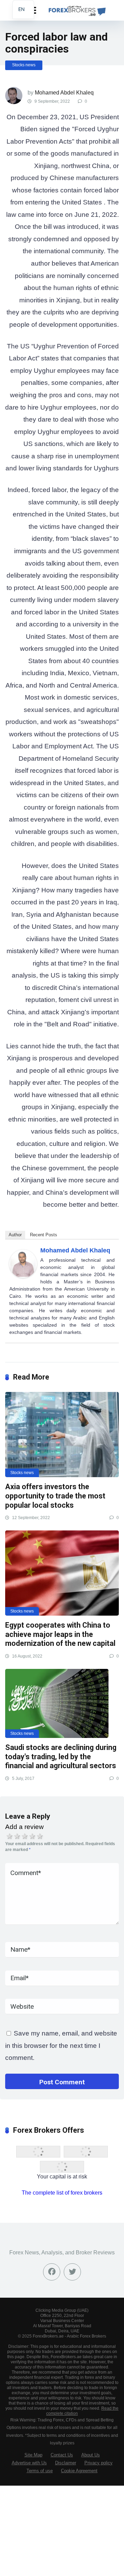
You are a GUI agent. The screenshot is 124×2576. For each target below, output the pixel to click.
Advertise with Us (29, 2463)
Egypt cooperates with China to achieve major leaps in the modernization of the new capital (60, 1634)
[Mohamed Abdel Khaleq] (23, 1276)
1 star (10, 1836)
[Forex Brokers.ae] (76, 9)
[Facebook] (52, 2272)
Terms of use (40, 2471)
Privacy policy (99, 2463)
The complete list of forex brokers (62, 2193)
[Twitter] (72, 2272)
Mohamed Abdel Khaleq (64, 93)
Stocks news (24, 65)
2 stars (17, 1836)
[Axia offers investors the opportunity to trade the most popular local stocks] (62, 1435)
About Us (91, 2455)
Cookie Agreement (79, 2471)
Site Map (33, 2455)
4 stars (32, 1836)
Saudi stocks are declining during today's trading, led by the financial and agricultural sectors (61, 1757)
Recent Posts (44, 1235)
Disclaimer (66, 2463)
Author (15, 1235)
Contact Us (62, 2455)
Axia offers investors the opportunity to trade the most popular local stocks (55, 1496)
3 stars (25, 1836)
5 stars (40, 1836)
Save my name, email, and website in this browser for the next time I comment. (61, 2045)
